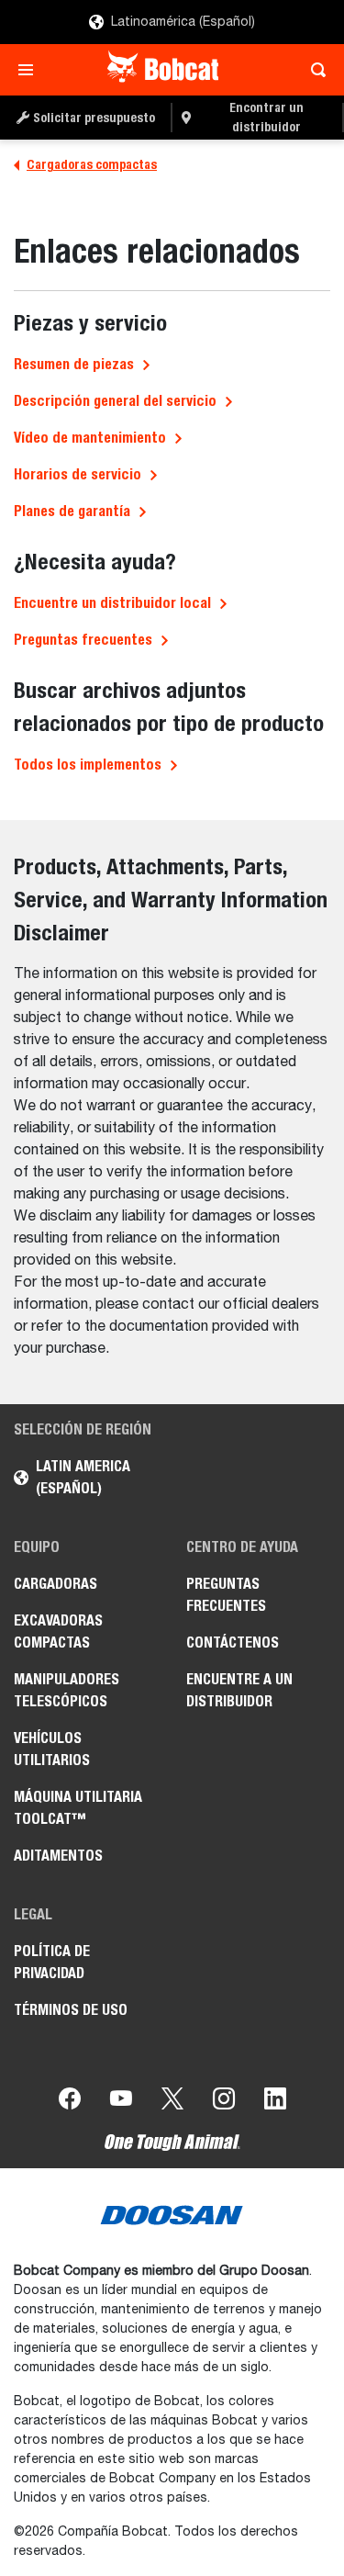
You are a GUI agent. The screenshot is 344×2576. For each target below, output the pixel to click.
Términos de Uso (71, 2010)
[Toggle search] (313, 70)
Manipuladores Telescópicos (67, 1690)
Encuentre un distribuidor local (112, 603)
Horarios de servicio (78, 474)
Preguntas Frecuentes (226, 1595)
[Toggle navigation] (31, 70)
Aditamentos (58, 1856)
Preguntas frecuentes (83, 640)
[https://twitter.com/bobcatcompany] (172, 2102)
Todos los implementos (88, 765)
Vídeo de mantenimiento (90, 438)
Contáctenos (233, 1642)
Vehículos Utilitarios (52, 1749)
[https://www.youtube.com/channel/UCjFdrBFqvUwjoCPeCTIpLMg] (121, 2102)
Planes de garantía (72, 511)
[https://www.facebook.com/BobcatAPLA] (70, 2102)
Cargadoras (55, 1584)
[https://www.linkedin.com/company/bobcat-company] (275, 2102)
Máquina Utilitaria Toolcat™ (78, 1808)
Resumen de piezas (74, 364)
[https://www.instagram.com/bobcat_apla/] (224, 2102)
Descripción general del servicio (115, 401)
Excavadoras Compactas (58, 1631)
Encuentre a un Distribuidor (239, 1690)
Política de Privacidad (52, 1962)
